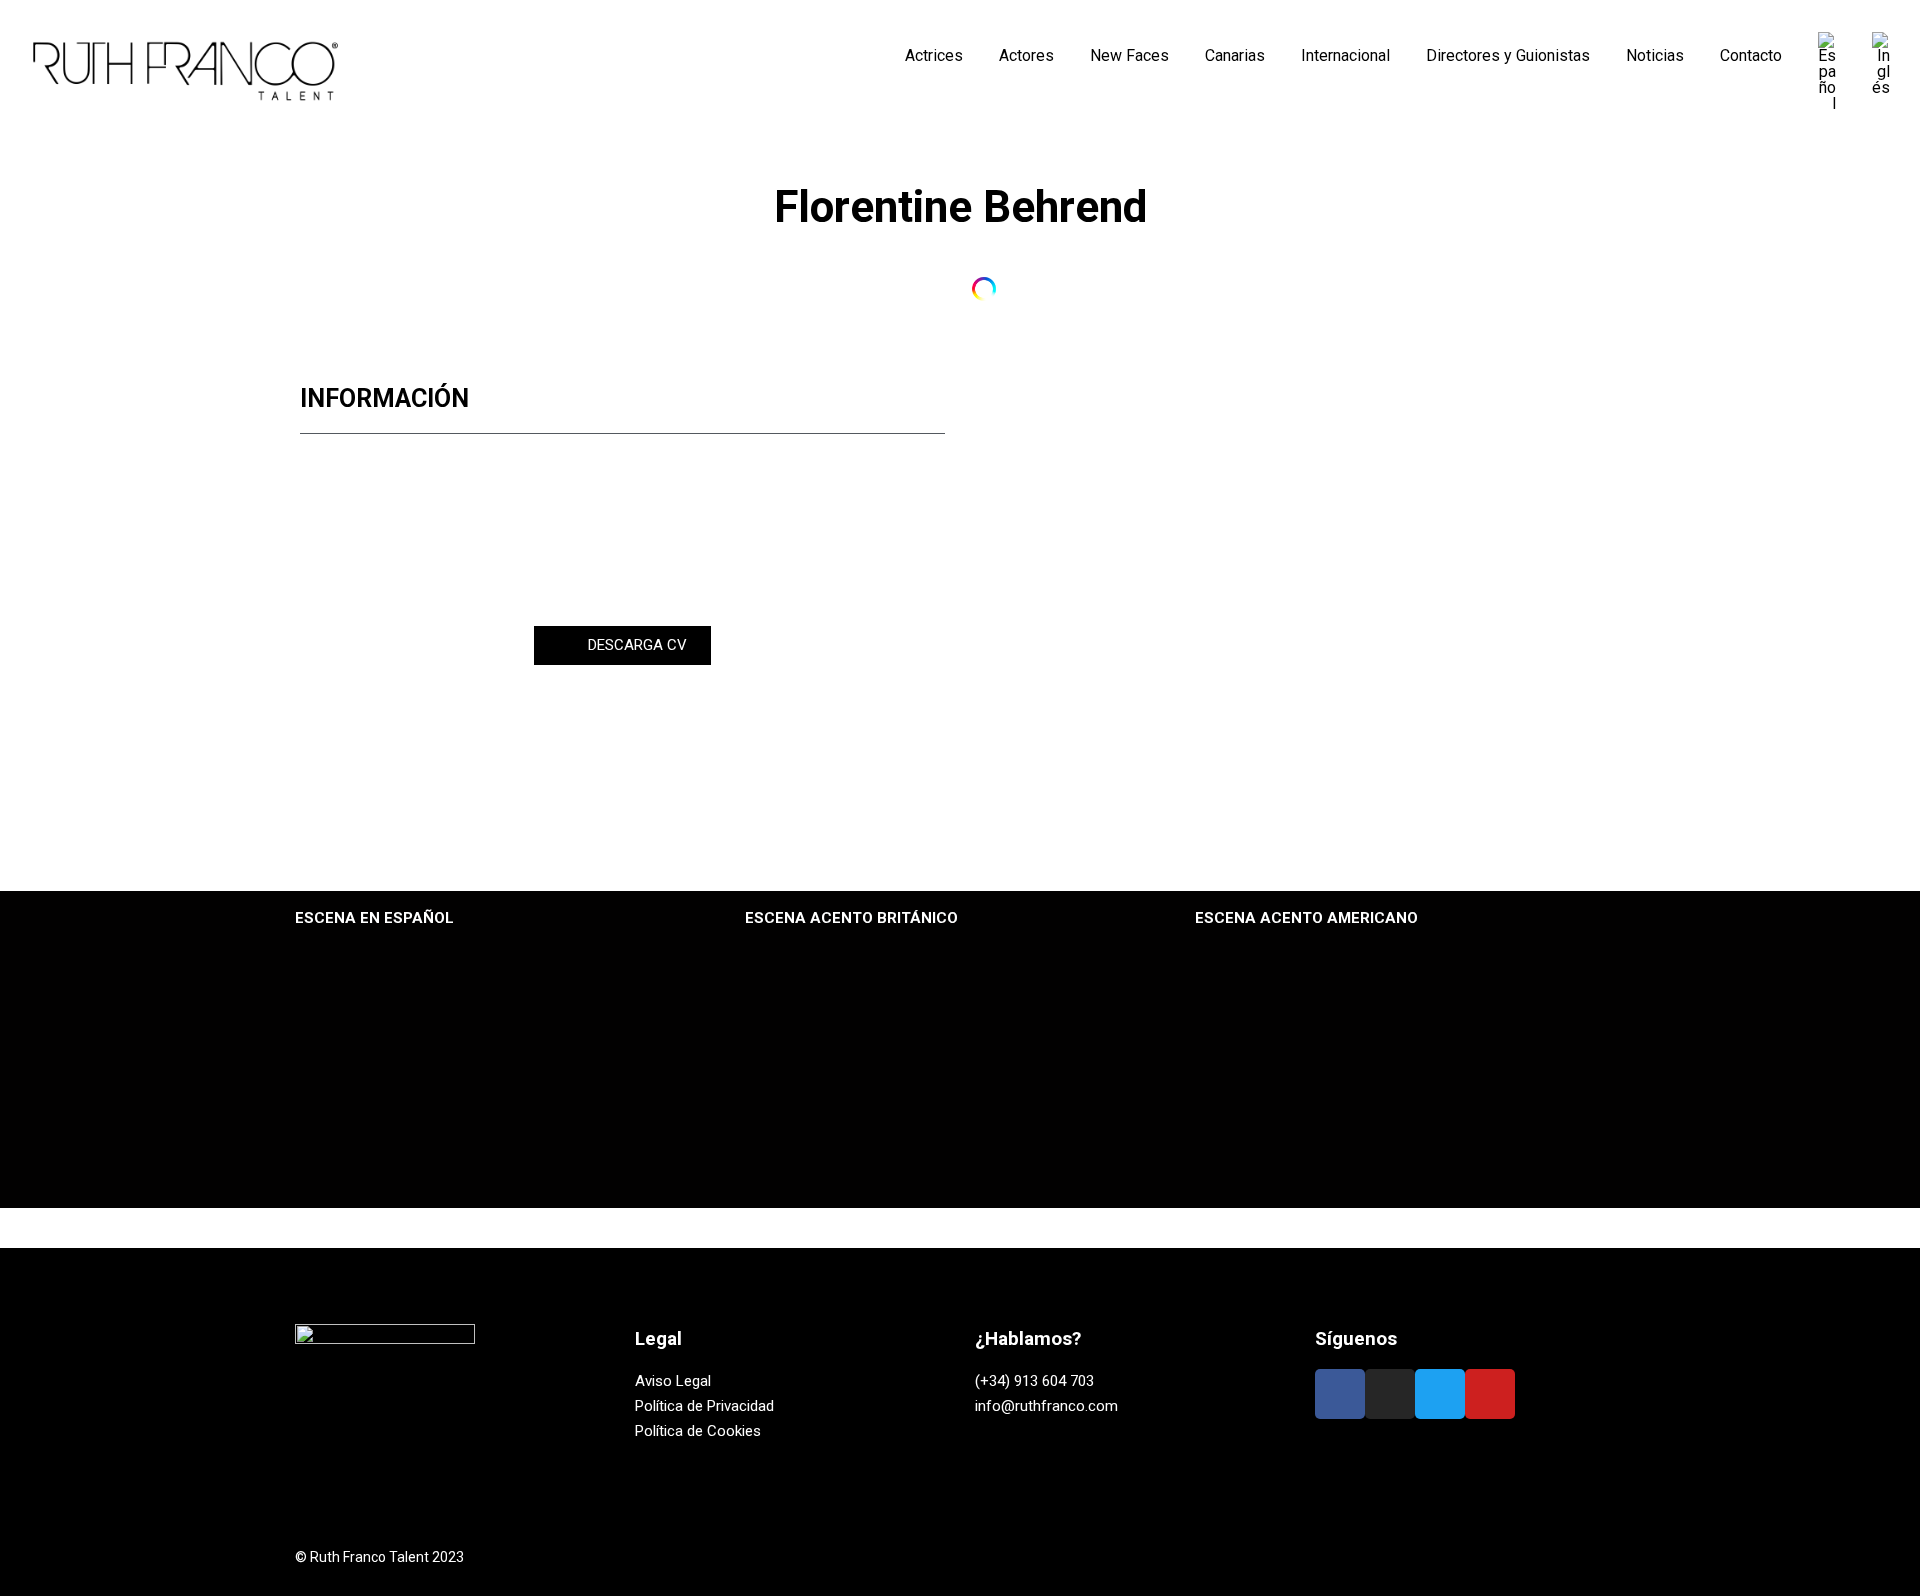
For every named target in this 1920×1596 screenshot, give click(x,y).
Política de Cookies (698, 1431)
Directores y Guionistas (1508, 55)
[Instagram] (936, 289)
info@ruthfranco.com (1046, 1406)
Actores (1026, 55)
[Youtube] (1490, 1394)
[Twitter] (1440, 1394)
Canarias (1235, 55)
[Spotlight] (984, 289)
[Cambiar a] (1827, 72)
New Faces (1129, 55)
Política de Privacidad (704, 1406)
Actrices (934, 55)
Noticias (1655, 55)
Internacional (1345, 55)
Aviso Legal (673, 1381)
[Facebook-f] (1340, 1394)
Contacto (1751, 55)
